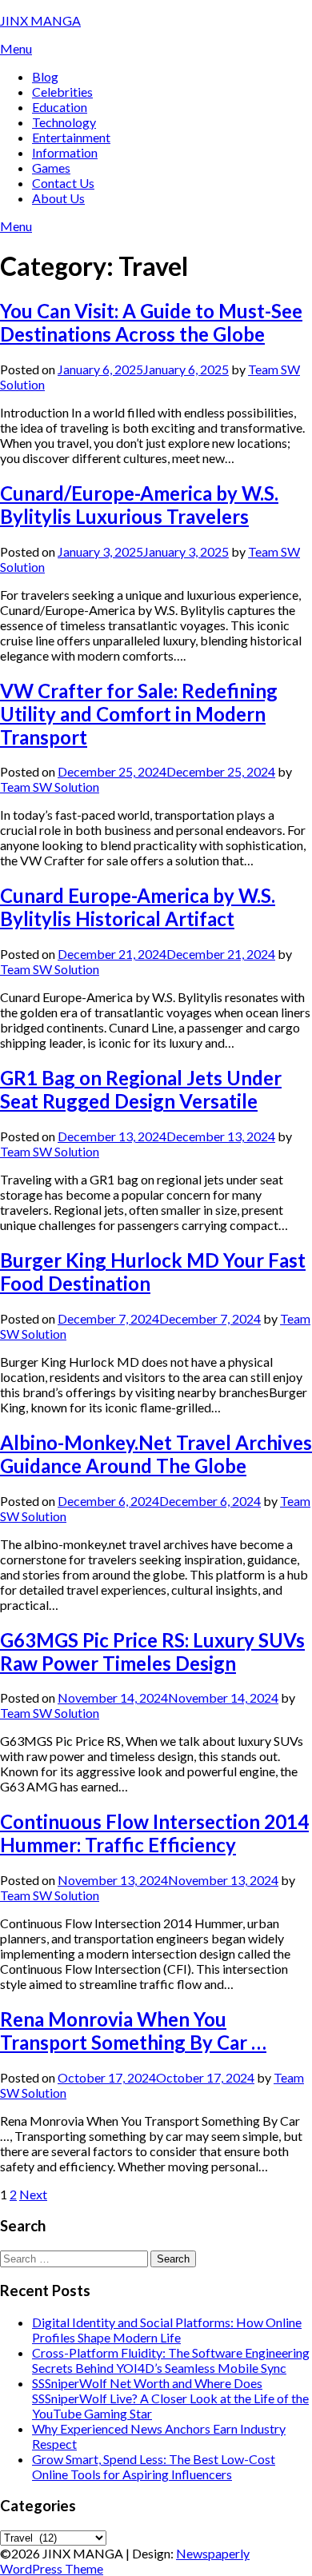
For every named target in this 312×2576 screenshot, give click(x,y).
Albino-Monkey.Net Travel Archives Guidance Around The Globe (156, 1454)
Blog (45, 76)
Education (60, 107)
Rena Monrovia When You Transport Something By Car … (133, 2031)
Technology (64, 122)
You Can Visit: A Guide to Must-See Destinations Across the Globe (151, 322)
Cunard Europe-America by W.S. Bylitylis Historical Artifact (138, 907)
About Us (58, 198)
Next (33, 2194)
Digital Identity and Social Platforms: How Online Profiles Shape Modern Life (167, 2330)
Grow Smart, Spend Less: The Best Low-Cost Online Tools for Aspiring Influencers (154, 2466)
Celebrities (62, 92)
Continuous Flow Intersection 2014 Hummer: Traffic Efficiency (154, 1833)
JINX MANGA (40, 20)
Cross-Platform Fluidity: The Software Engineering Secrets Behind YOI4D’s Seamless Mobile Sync (171, 2360)
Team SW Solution (50, 787)
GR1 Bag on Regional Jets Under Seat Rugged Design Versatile (141, 1089)
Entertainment (71, 137)
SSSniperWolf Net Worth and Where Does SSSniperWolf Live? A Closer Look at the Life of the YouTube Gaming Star (170, 2398)
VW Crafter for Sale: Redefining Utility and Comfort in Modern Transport (139, 714)
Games (51, 168)
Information (65, 152)
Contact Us (63, 183)
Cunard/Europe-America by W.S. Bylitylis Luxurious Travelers (139, 505)
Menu (16, 48)
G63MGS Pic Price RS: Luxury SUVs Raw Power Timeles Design (152, 1651)
